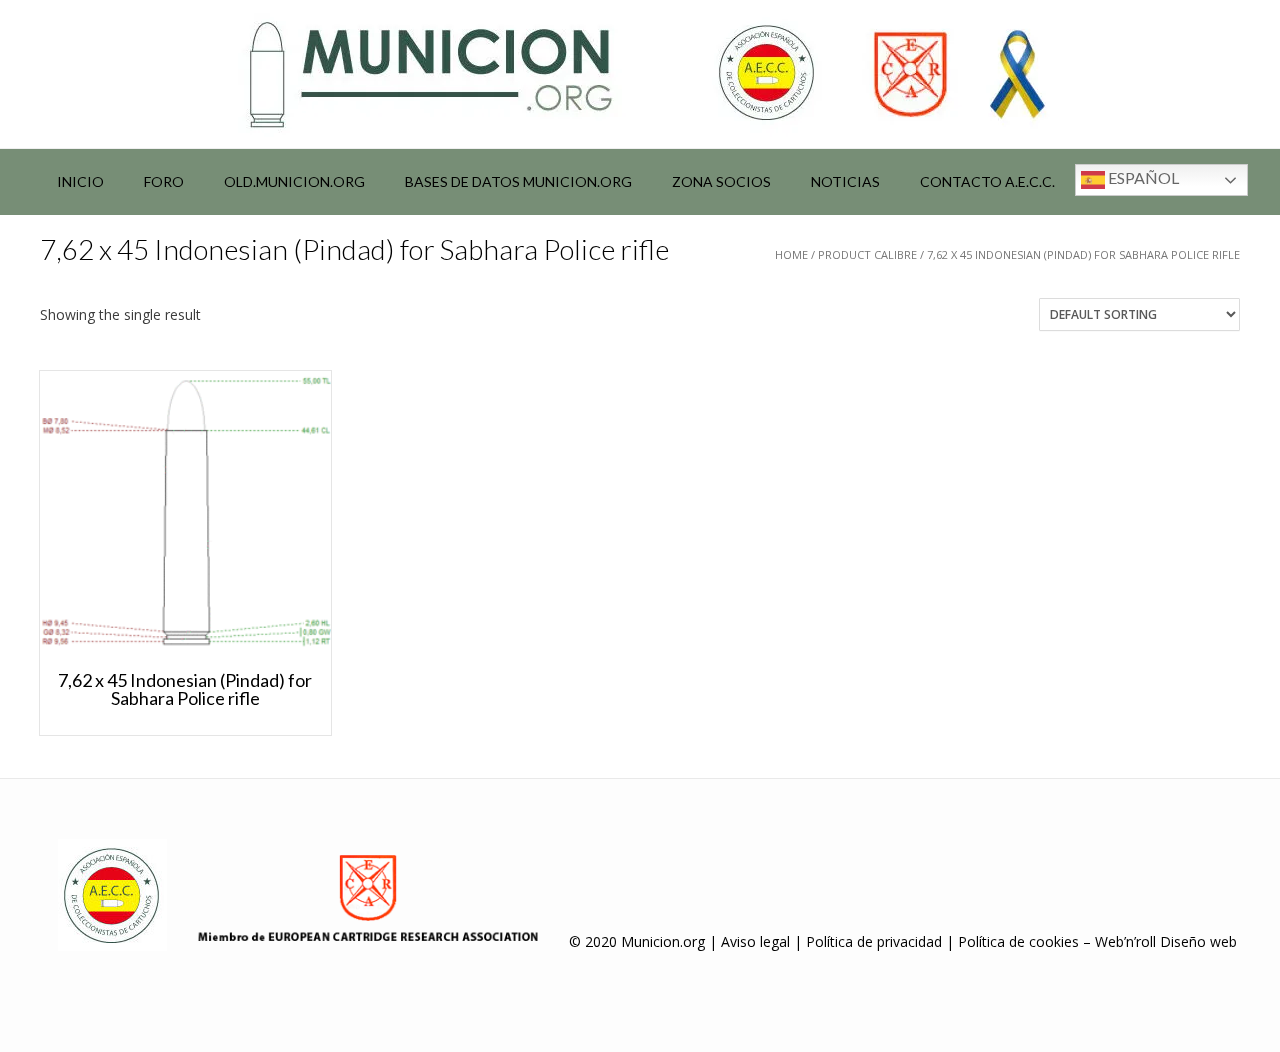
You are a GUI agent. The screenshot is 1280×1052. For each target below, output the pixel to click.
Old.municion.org (294, 181)
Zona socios (721, 181)
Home (791, 254)
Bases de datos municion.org (518, 181)
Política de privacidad (874, 941)
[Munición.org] (640, 74)
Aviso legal (755, 941)
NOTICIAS (845, 181)
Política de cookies (1018, 941)
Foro (164, 181)
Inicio (80, 181)
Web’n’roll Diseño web (1166, 941)
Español (1142, 177)
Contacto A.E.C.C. (987, 181)
